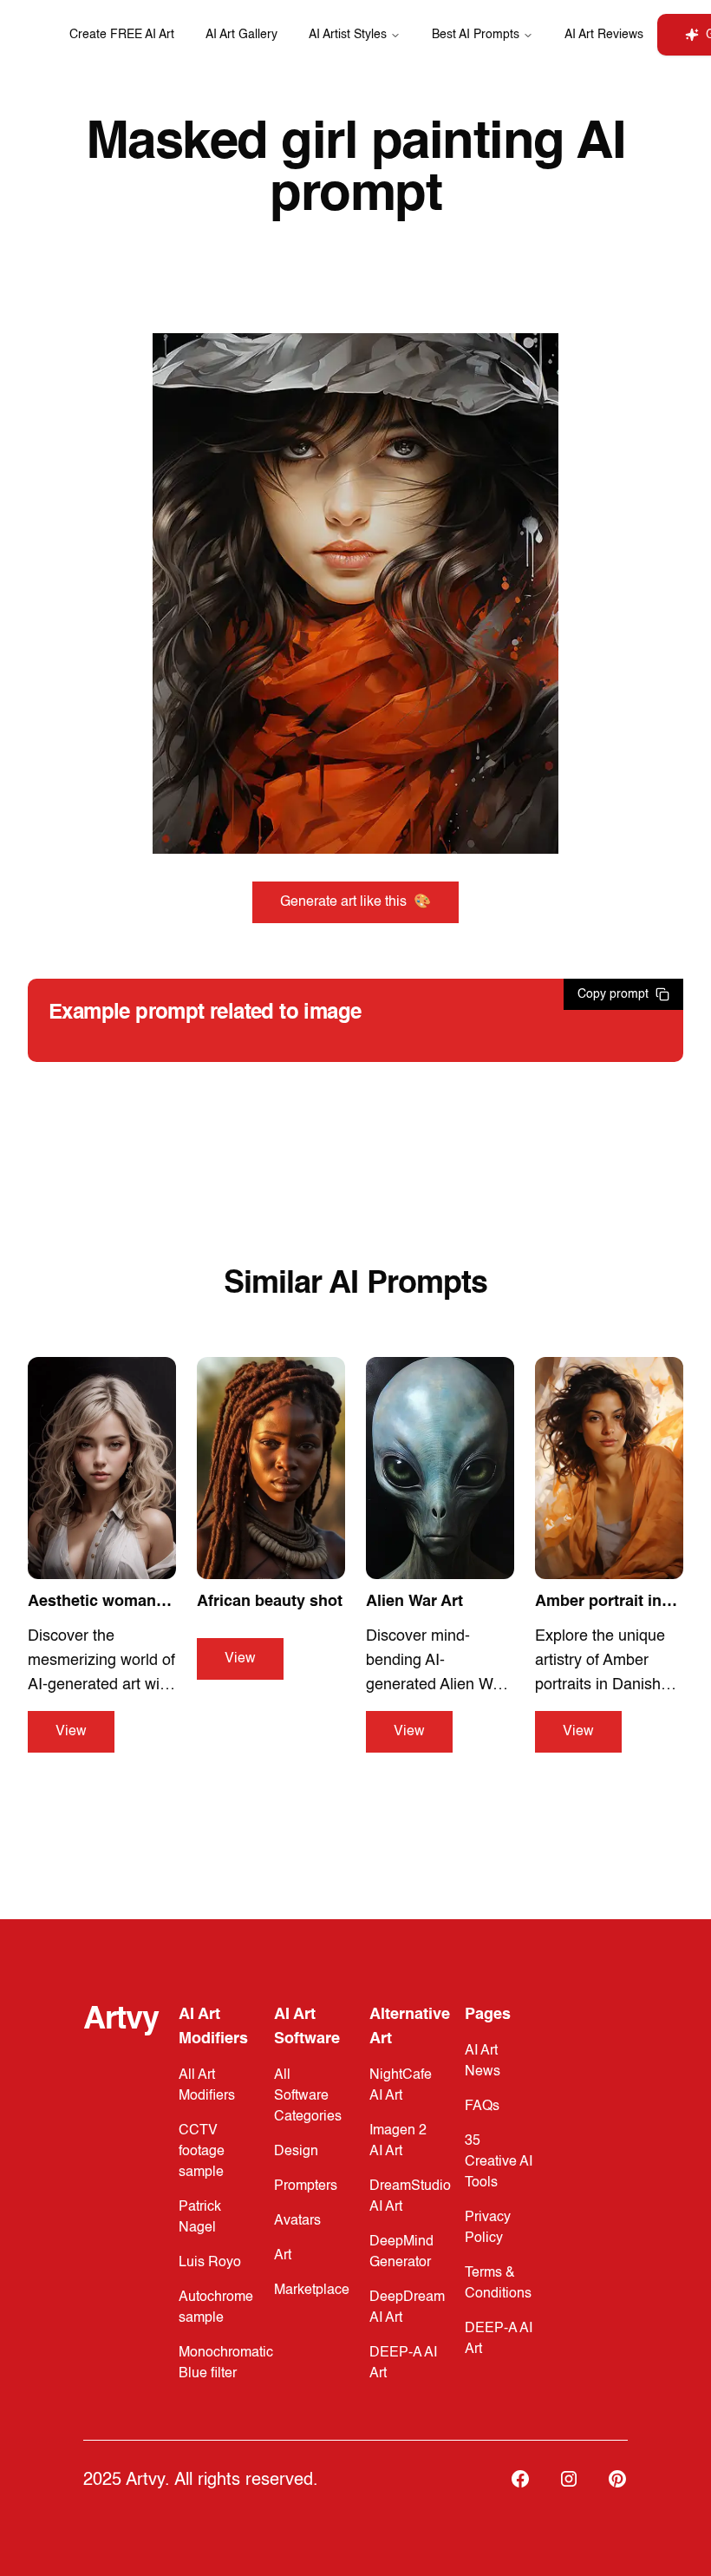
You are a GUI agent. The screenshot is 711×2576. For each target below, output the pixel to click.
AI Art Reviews (604, 35)
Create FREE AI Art (122, 35)
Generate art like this (355, 902)
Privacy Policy (488, 2228)
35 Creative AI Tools (499, 2162)
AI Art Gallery (241, 35)
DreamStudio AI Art (410, 2197)
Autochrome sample (216, 2308)
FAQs (482, 2107)
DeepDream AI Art (407, 2308)
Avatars (297, 2221)
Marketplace (312, 2291)
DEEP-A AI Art (403, 2363)
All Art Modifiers (207, 2086)
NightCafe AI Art (401, 2086)
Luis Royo (210, 2263)
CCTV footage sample (202, 2152)
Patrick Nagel (200, 2218)
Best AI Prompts (476, 35)
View (71, 1732)
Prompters (306, 2186)
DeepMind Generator (401, 2252)
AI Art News (483, 2061)
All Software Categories (308, 2096)
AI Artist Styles (348, 35)
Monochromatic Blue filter (226, 2363)
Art (283, 2256)
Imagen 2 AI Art (398, 2141)
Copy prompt (613, 994)
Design (296, 2152)
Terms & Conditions (498, 2284)
